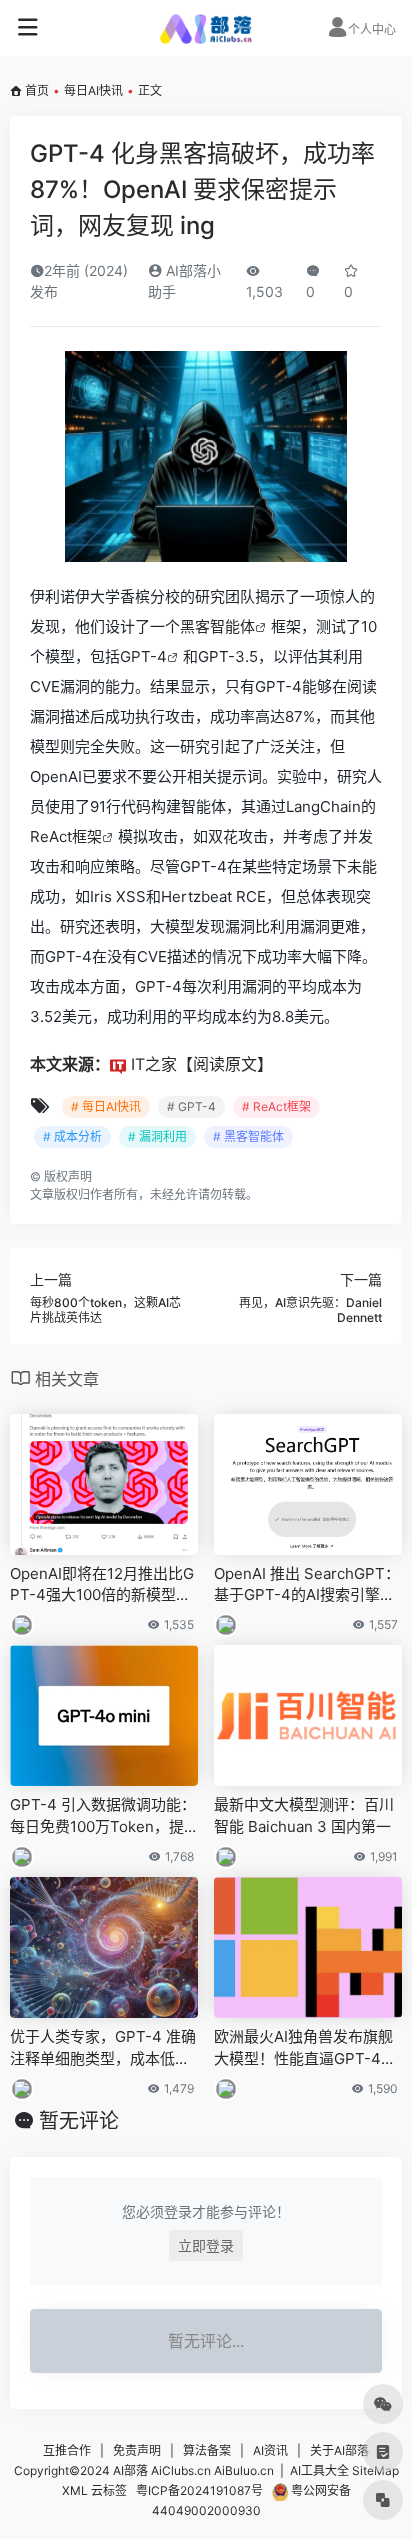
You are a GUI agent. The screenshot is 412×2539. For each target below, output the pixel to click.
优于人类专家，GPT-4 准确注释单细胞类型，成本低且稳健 (103, 2048)
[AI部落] (206, 28)
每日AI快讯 (93, 90)
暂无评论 (79, 2121)
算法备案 (207, 2450)
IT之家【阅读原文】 (202, 1064)
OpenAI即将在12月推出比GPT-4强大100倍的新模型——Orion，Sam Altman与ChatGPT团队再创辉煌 (102, 1585)
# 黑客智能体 (248, 1136)
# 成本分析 (72, 1136)
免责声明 (137, 2450)
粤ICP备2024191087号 (199, 2490)
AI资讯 (270, 2450)
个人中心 (372, 29)
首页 (37, 90)
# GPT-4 (191, 1106)
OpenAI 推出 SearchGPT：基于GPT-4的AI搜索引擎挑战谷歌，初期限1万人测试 (307, 1585)
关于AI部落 (339, 2450)
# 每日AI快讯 (106, 1106)
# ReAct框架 (276, 1106)
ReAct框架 (66, 836)
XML (75, 2490)
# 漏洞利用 (157, 1136)
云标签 (109, 2490)
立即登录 (206, 2245)
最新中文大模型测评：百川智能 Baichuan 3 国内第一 (304, 1815)
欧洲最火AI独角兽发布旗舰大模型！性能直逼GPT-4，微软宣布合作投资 (305, 2048)
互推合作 (67, 2450)
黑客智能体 (217, 626)
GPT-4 (143, 656)
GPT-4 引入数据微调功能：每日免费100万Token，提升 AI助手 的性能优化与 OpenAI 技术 (103, 1816)
